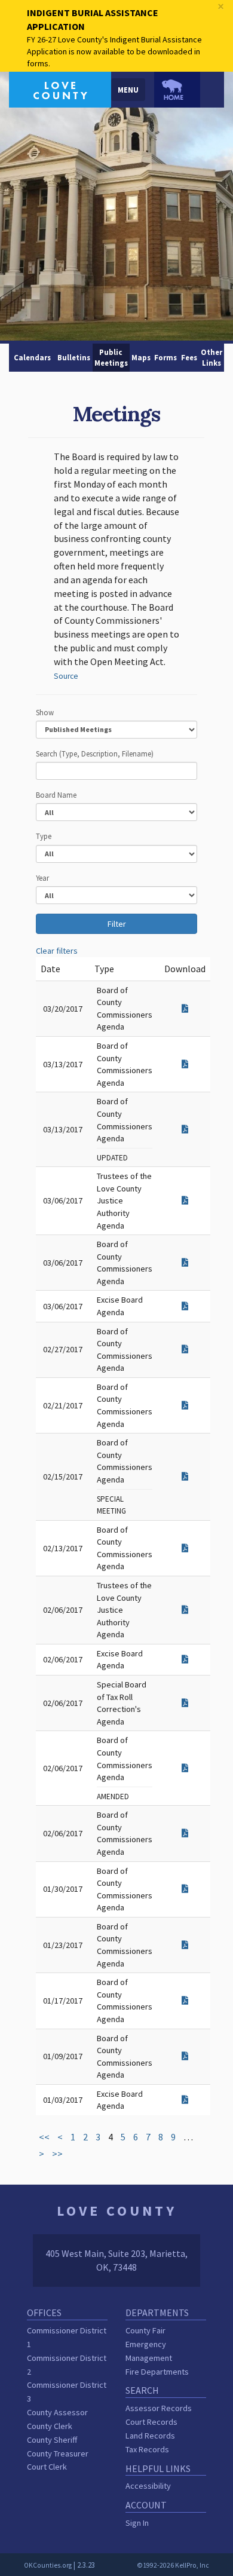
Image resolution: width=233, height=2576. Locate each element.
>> (57, 2154)
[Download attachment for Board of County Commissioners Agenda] (185, 1009)
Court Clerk (47, 2467)
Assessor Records (159, 2408)
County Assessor (57, 2412)
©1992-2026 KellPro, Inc (173, 2565)
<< (44, 2137)
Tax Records (147, 2449)
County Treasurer (58, 2454)
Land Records (150, 2436)
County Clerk (50, 2426)
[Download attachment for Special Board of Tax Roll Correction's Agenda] (185, 1703)
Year (42, 878)
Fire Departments (157, 2372)
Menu (128, 90)
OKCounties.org (48, 2565)
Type (44, 836)
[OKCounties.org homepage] (177, 90)
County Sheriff (52, 2440)
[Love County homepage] (60, 88)
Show (45, 712)
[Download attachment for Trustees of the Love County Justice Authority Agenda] (185, 1200)
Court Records (151, 2422)
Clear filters (57, 951)
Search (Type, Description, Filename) (95, 753)
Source (66, 676)
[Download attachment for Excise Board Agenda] (185, 1306)
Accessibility (148, 2486)
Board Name (56, 795)
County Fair (145, 2330)
